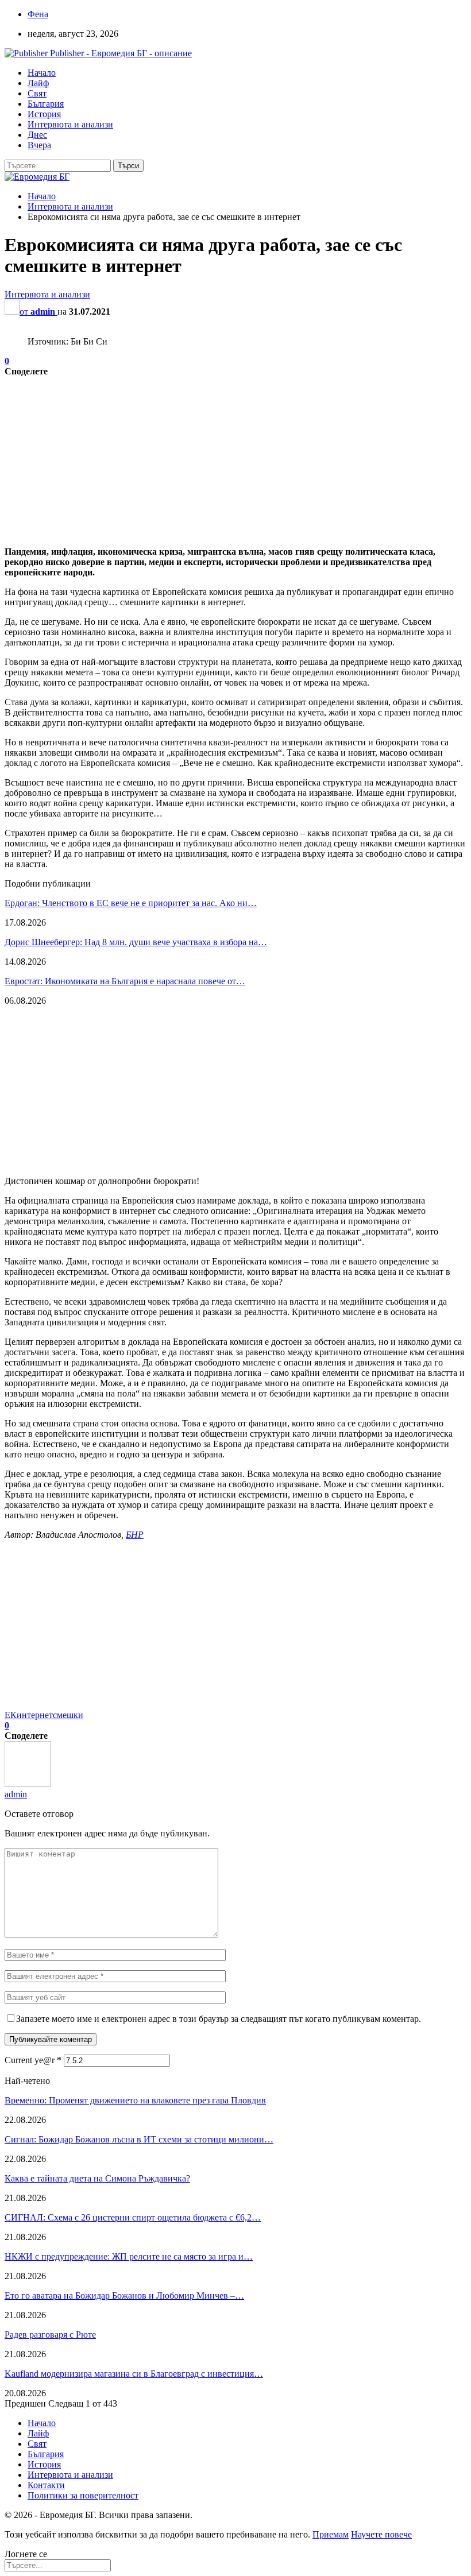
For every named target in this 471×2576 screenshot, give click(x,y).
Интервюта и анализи (70, 124)
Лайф (38, 83)
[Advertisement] (235, 457)
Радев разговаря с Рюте (50, 2335)
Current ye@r (33, 2060)
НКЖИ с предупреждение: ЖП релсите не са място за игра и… (129, 2256)
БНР (135, 1535)
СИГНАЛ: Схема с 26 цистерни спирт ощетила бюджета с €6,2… (133, 2217)
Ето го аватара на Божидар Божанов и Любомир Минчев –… (124, 2295)
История (44, 114)
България (46, 104)
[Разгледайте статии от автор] (28, 1784)
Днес (37, 135)
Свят (37, 93)
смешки (68, 1715)
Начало (42, 73)
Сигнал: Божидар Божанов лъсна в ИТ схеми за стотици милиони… (139, 2139)
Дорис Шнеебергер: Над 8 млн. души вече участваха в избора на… (136, 942)
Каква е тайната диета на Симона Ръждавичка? (97, 2178)
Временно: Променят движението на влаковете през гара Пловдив (135, 2100)
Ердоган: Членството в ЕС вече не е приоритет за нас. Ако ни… (131, 903)
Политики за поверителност (83, 2495)
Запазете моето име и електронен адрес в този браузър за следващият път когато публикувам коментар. (219, 2019)
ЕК (11, 1715)
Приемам (331, 2534)
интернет (35, 1715)
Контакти (46, 2485)
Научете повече (381, 2534)
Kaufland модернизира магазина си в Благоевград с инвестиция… (134, 2374)
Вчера (39, 145)
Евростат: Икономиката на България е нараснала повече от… (125, 981)
